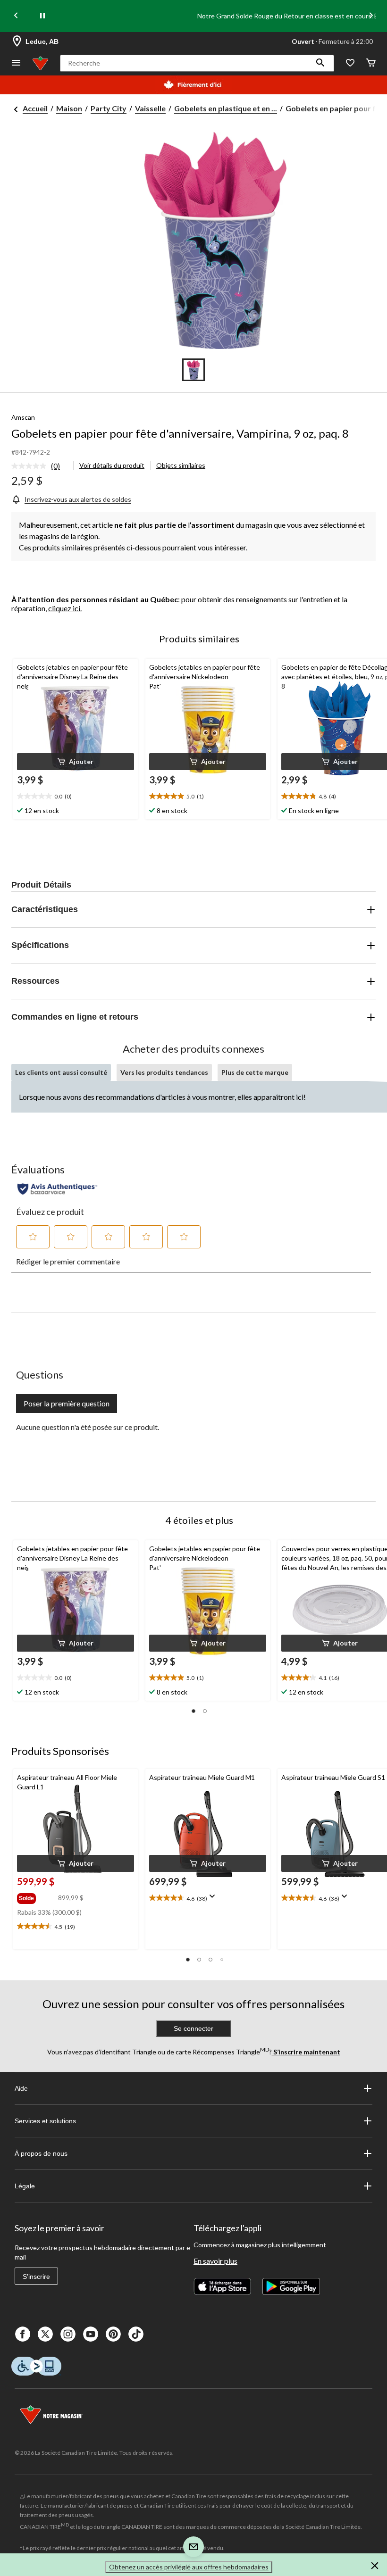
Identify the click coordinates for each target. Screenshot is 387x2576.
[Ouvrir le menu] (16, 63)
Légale (25, 2186)
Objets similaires (181, 465)
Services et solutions (45, 2121)
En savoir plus (215, 2261)
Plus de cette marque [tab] (255, 1072)
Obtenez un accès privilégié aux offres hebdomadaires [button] (189, 2567)
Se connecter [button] (193, 2028)
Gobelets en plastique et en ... (226, 108)
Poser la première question (67, 1403)
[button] (320, 63)
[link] (39, 466)
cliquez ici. (65, 608)
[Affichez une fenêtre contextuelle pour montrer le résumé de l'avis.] (214, 1899)
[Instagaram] (68, 2334)
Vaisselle (150, 108)
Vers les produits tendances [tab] (164, 1072)
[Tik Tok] (136, 2334)
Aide (21, 2088)
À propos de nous (41, 2153)
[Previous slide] (16, 16)
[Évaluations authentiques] (57, 1189)
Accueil (35, 108)
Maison (69, 108)
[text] (76, 797)
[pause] (42, 16)
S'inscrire (36, 2277)
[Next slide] (371, 16)
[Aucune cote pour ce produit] (31, 466)
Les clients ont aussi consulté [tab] (61, 1072)
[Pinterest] (113, 2334)
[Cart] (371, 63)
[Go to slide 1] (193, 370)
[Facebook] (23, 2334)
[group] (37, 1896)
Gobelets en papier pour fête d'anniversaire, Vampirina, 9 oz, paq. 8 (180, 433)
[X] (45, 2334)
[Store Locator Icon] (17, 42)
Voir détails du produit (112, 465)
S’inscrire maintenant (306, 2052)
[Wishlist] (350, 63)
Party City (109, 108)
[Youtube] (91, 2334)
